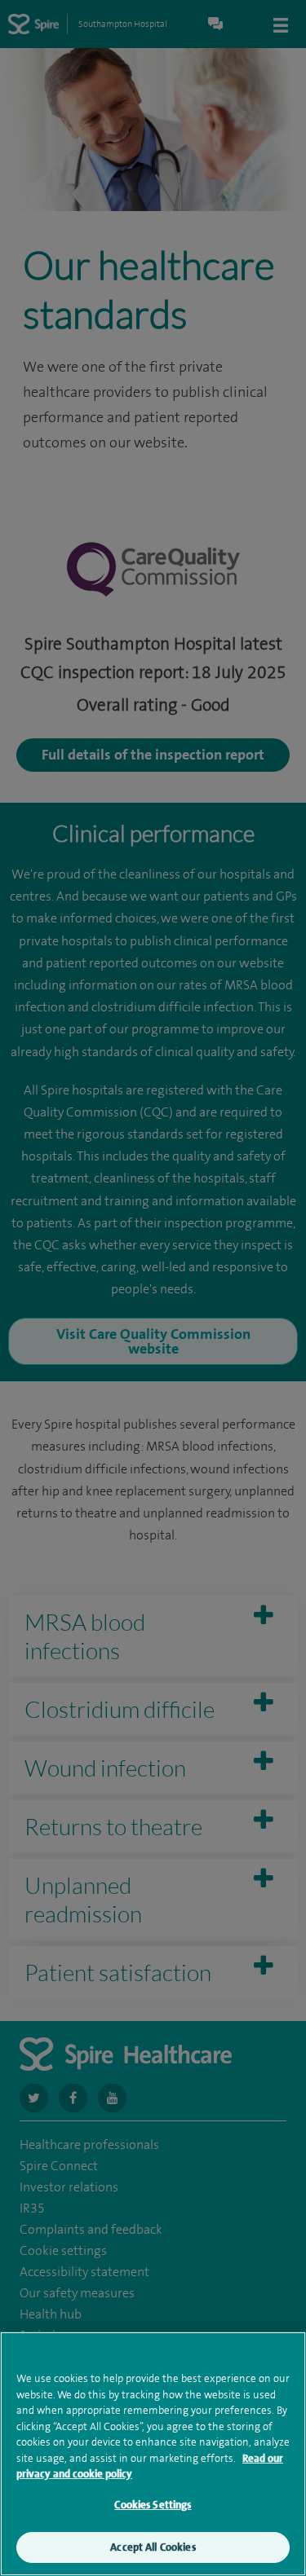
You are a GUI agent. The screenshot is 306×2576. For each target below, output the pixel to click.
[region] (153, 2454)
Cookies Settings (153, 2505)
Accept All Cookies (153, 2547)
